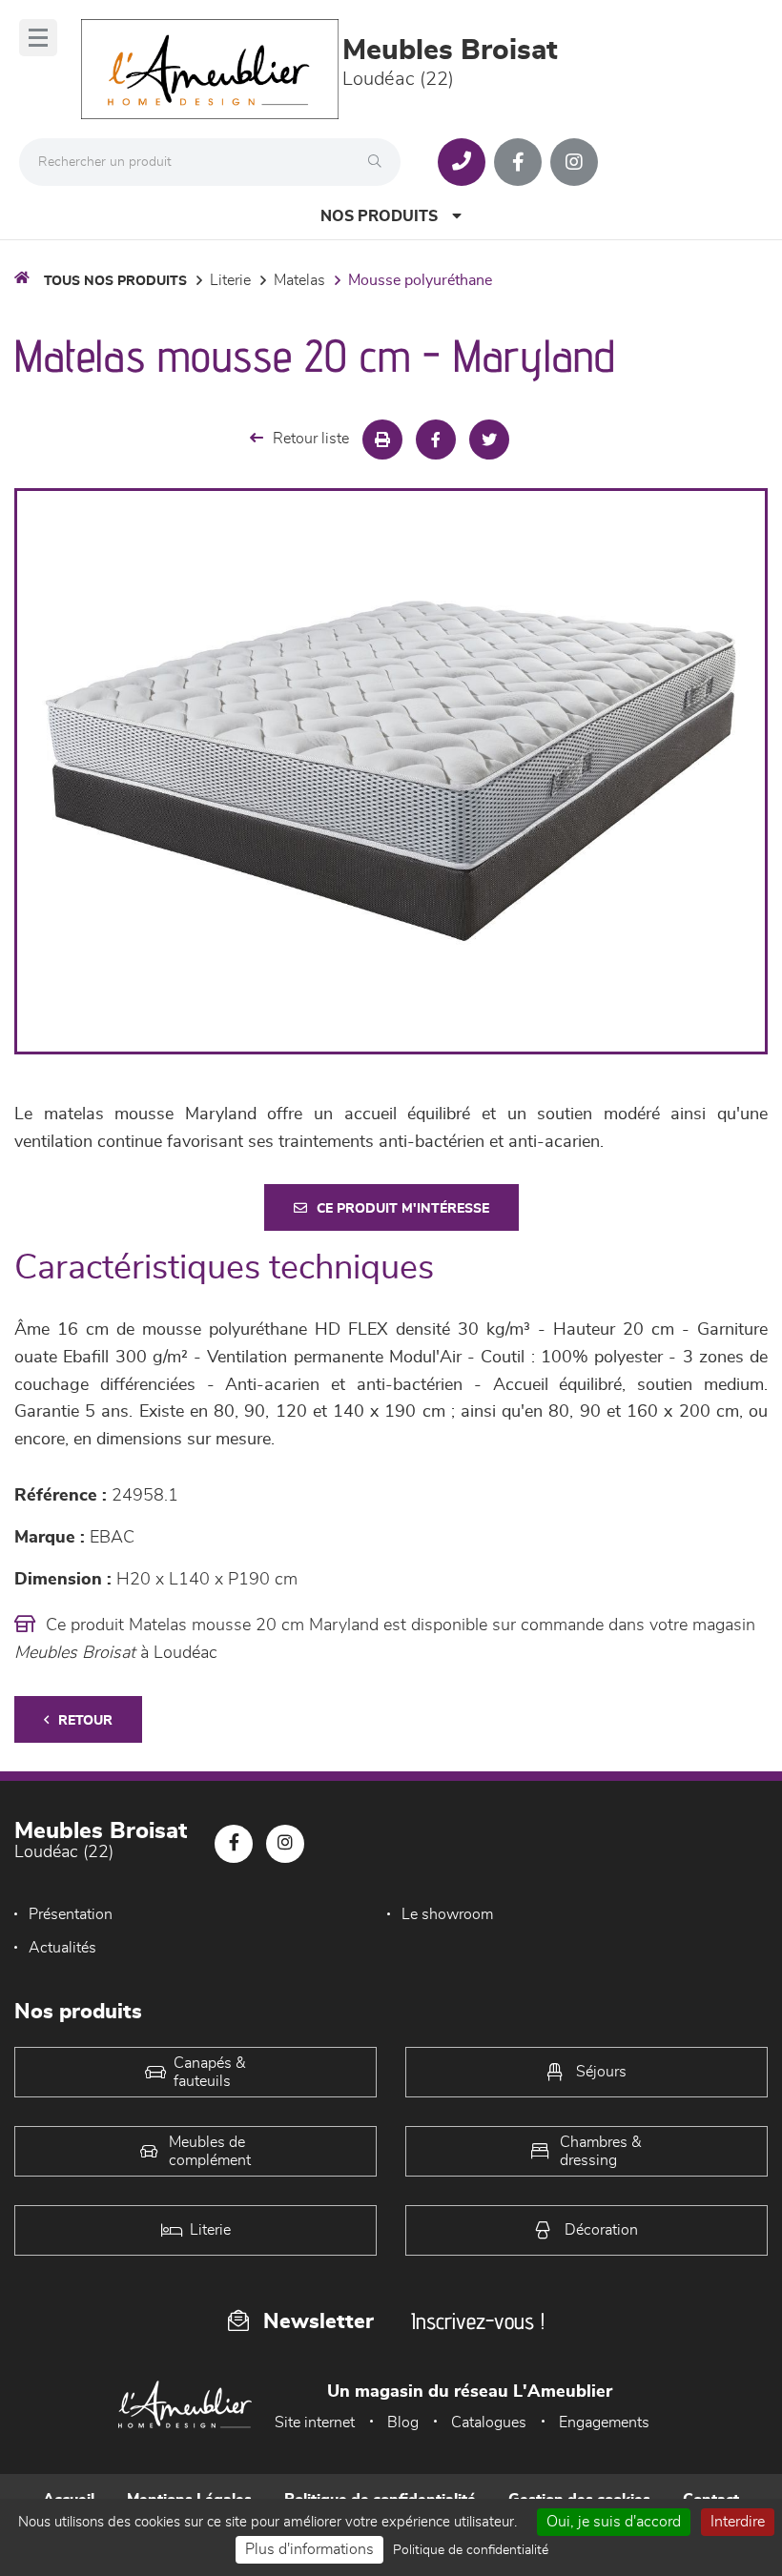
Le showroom (447, 1914)
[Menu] (38, 38)
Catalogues (489, 2423)
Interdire (738, 2522)
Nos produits (379, 216)
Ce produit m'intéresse (403, 1209)
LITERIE (230, 280)
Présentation (71, 1914)
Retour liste (311, 439)
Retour (85, 1721)
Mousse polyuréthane (420, 280)
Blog (403, 2423)
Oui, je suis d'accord (614, 2522)
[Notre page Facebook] (518, 162)
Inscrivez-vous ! (478, 2321)
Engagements (604, 2423)
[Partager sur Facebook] (436, 440)
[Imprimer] (382, 440)
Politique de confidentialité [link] (471, 2550)
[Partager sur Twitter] (489, 440)
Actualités (62, 1948)
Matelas (299, 280)
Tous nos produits (115, 281)
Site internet (315, 2423)
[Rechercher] (380, 162)
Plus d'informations (309, 2549)
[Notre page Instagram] (574, 162)
